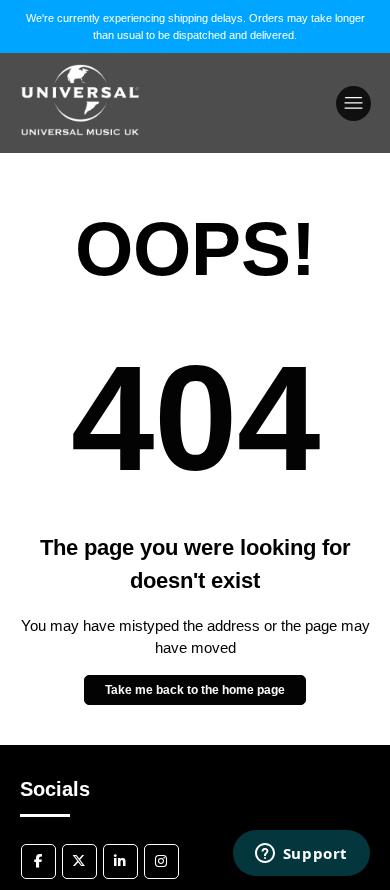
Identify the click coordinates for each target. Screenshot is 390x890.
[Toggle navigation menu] (353, 103)
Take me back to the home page (195, 690)
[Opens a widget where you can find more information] (301, 855)
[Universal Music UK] (80, 154)
